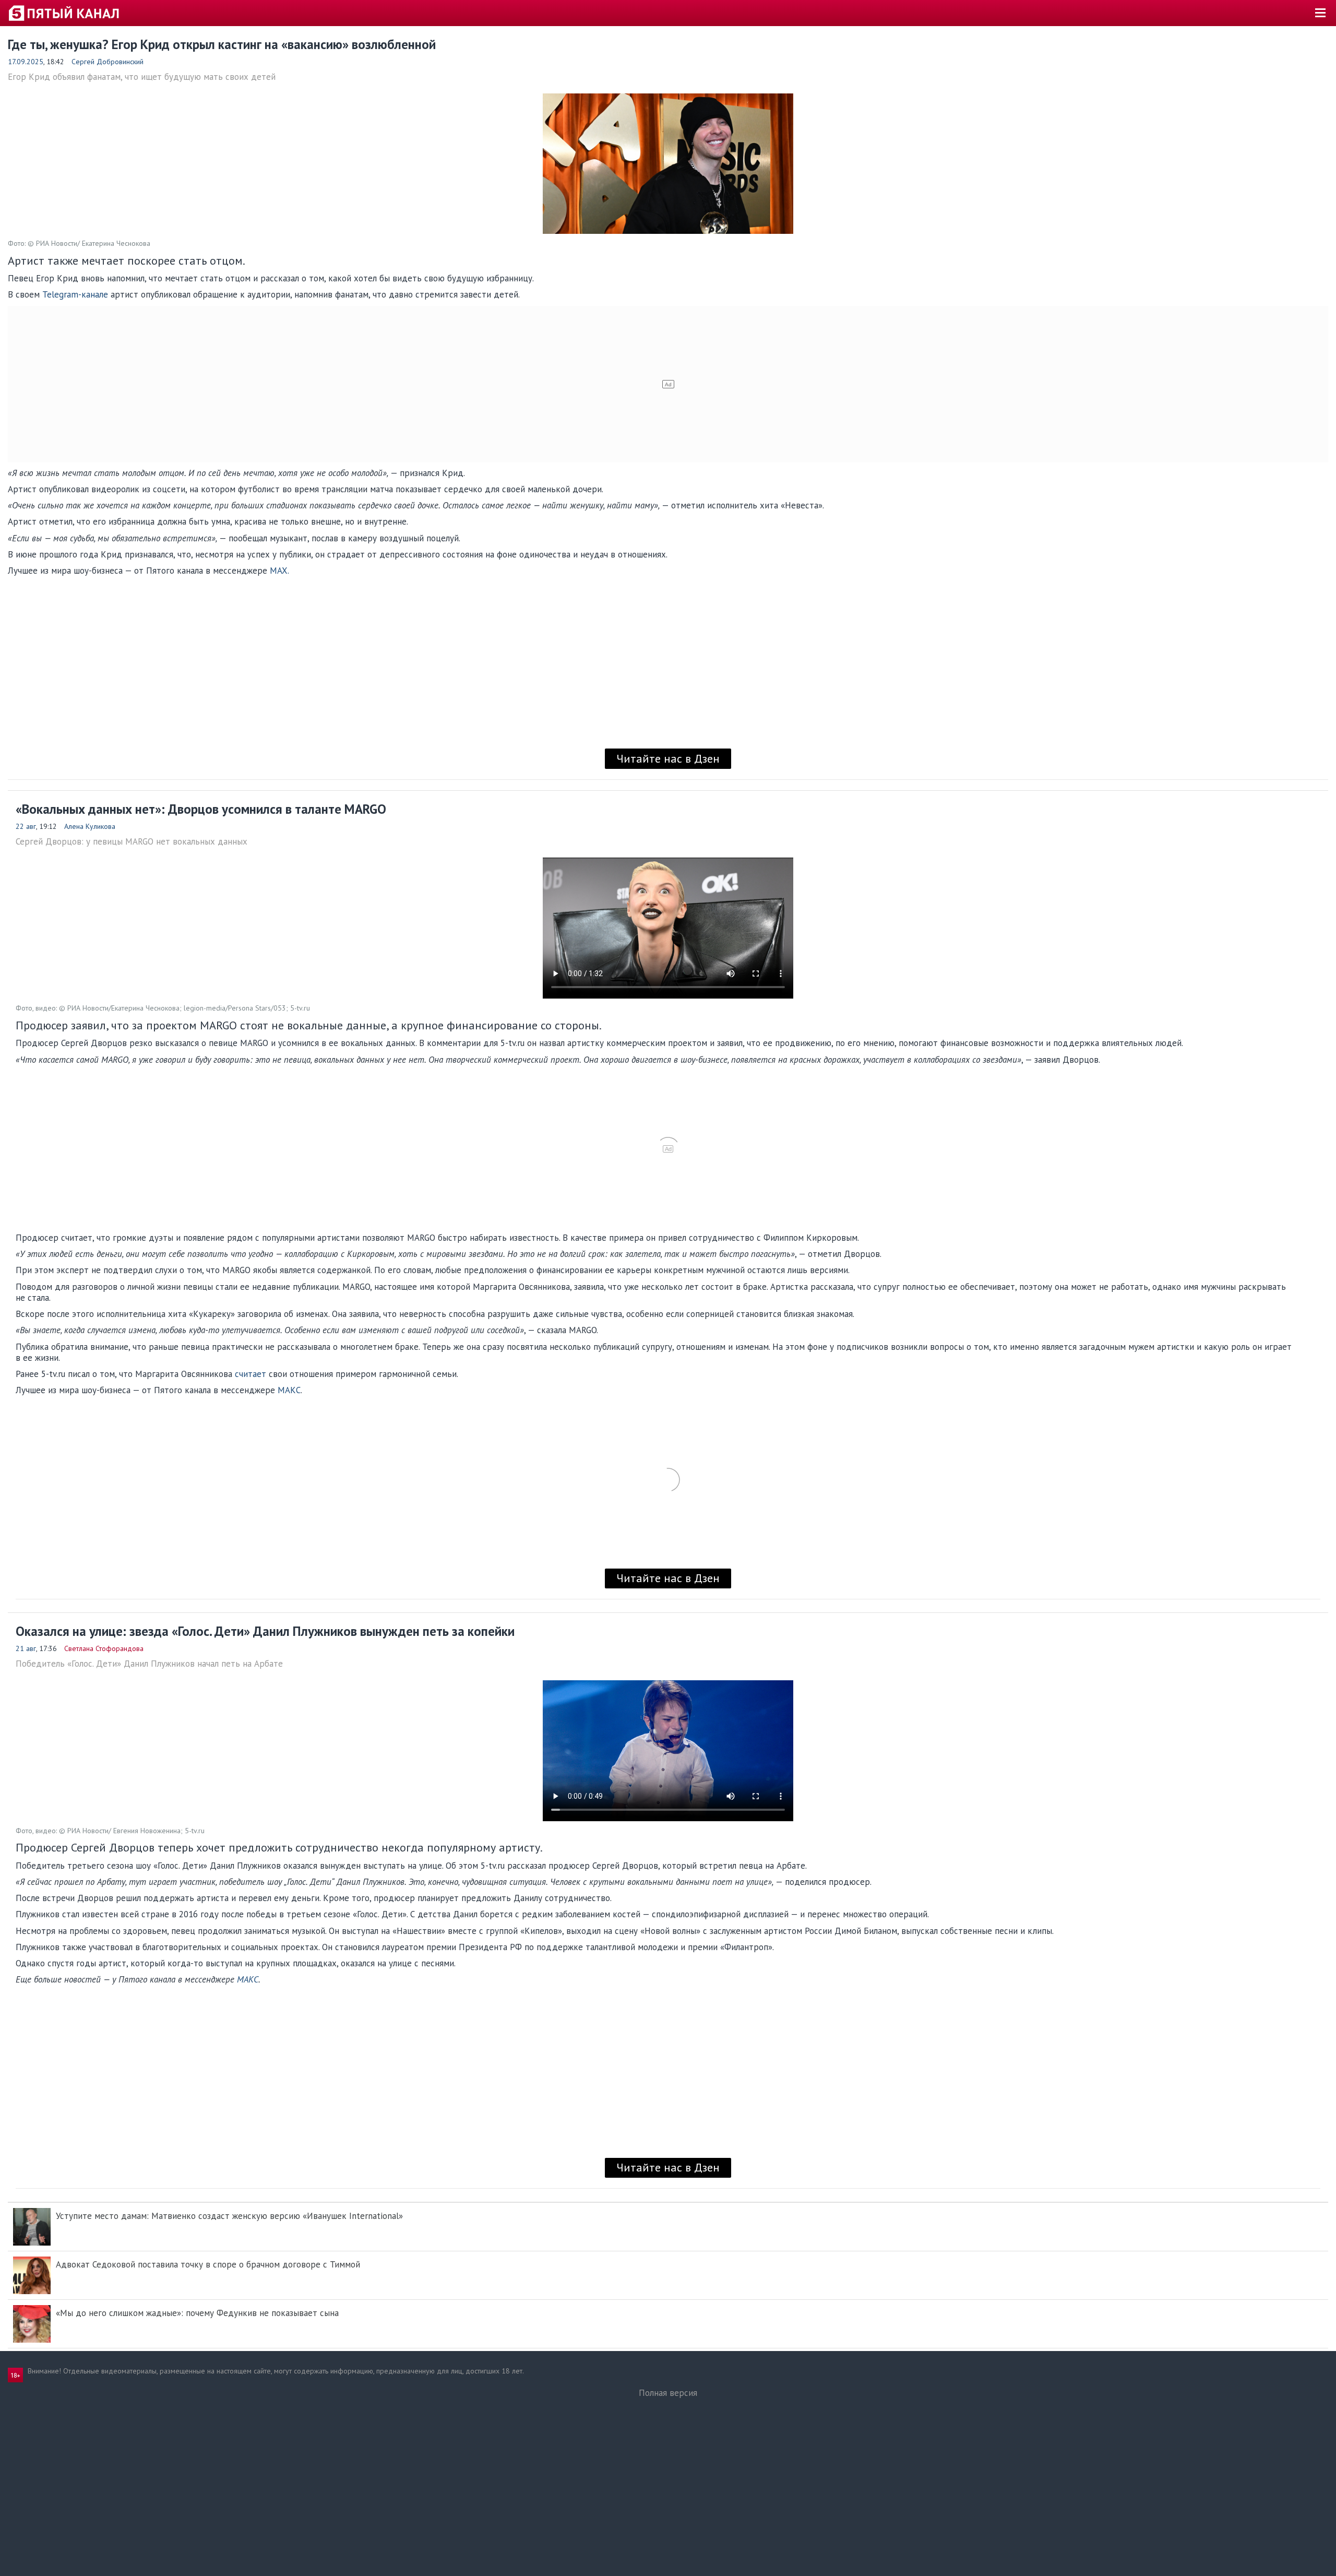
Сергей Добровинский (108, 62)
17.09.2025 (26, 62)
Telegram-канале (75, 294)
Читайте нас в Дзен (668, 758)
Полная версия (668, 2393)
